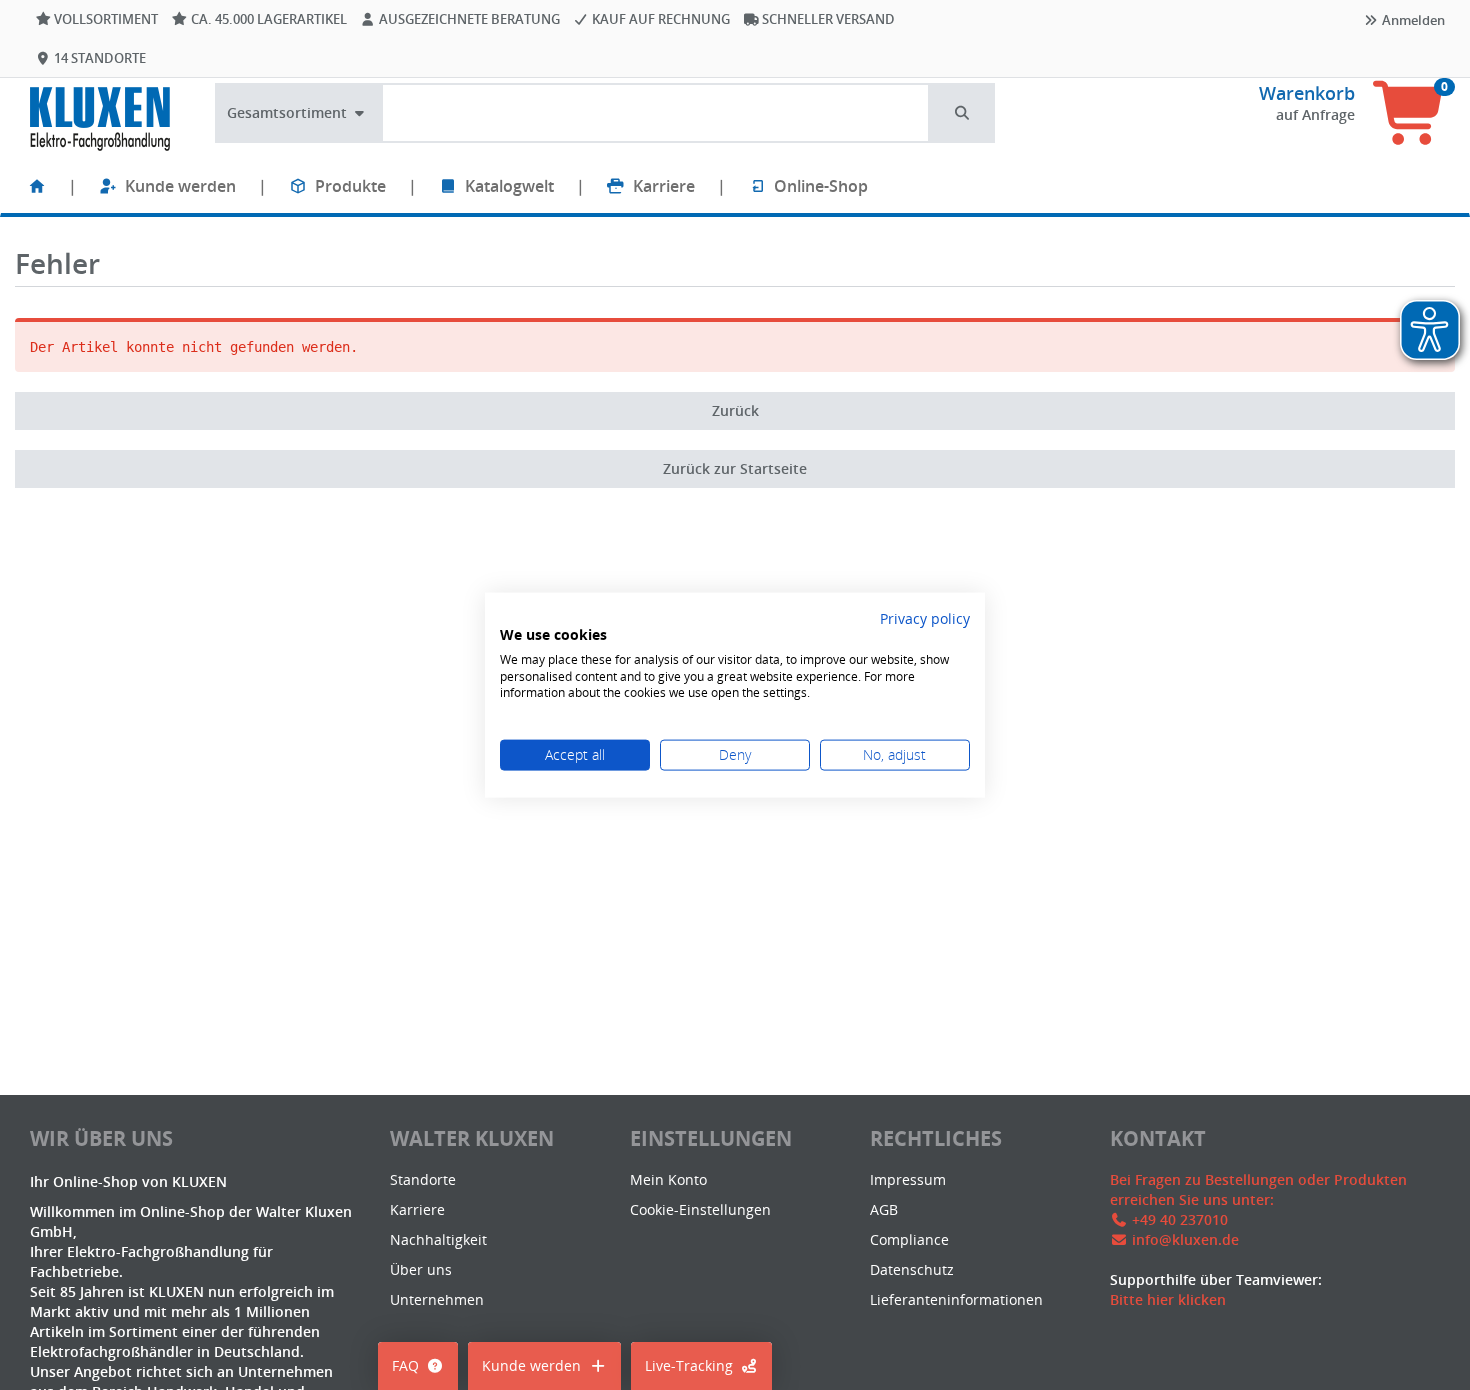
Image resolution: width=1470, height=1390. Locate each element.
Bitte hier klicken (1168, 1299)
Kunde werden (180, 186)
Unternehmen (437, 1299)
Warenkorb (1307, 93)
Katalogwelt (509, 186)
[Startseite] (37, 186)
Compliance (909, 1239)
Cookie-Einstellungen (700, 1209)
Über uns (421, 1269)
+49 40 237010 (1180, 1219)
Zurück (735, 410)
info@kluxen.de (1185, 1239)
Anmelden (1412, 20)
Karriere (664, 186)
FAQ (405, 1365)
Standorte (423, 1179)
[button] (963, 113)
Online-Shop (821, 186)
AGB (884, 1209)
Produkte (350, 186)
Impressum (908, 1179)
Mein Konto (668, 1179)
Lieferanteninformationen (956, 1299)
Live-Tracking (689, 1365)
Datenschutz (912, 1269)
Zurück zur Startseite (735, 468)
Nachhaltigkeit (438, 1239)
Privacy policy (925, 618)
